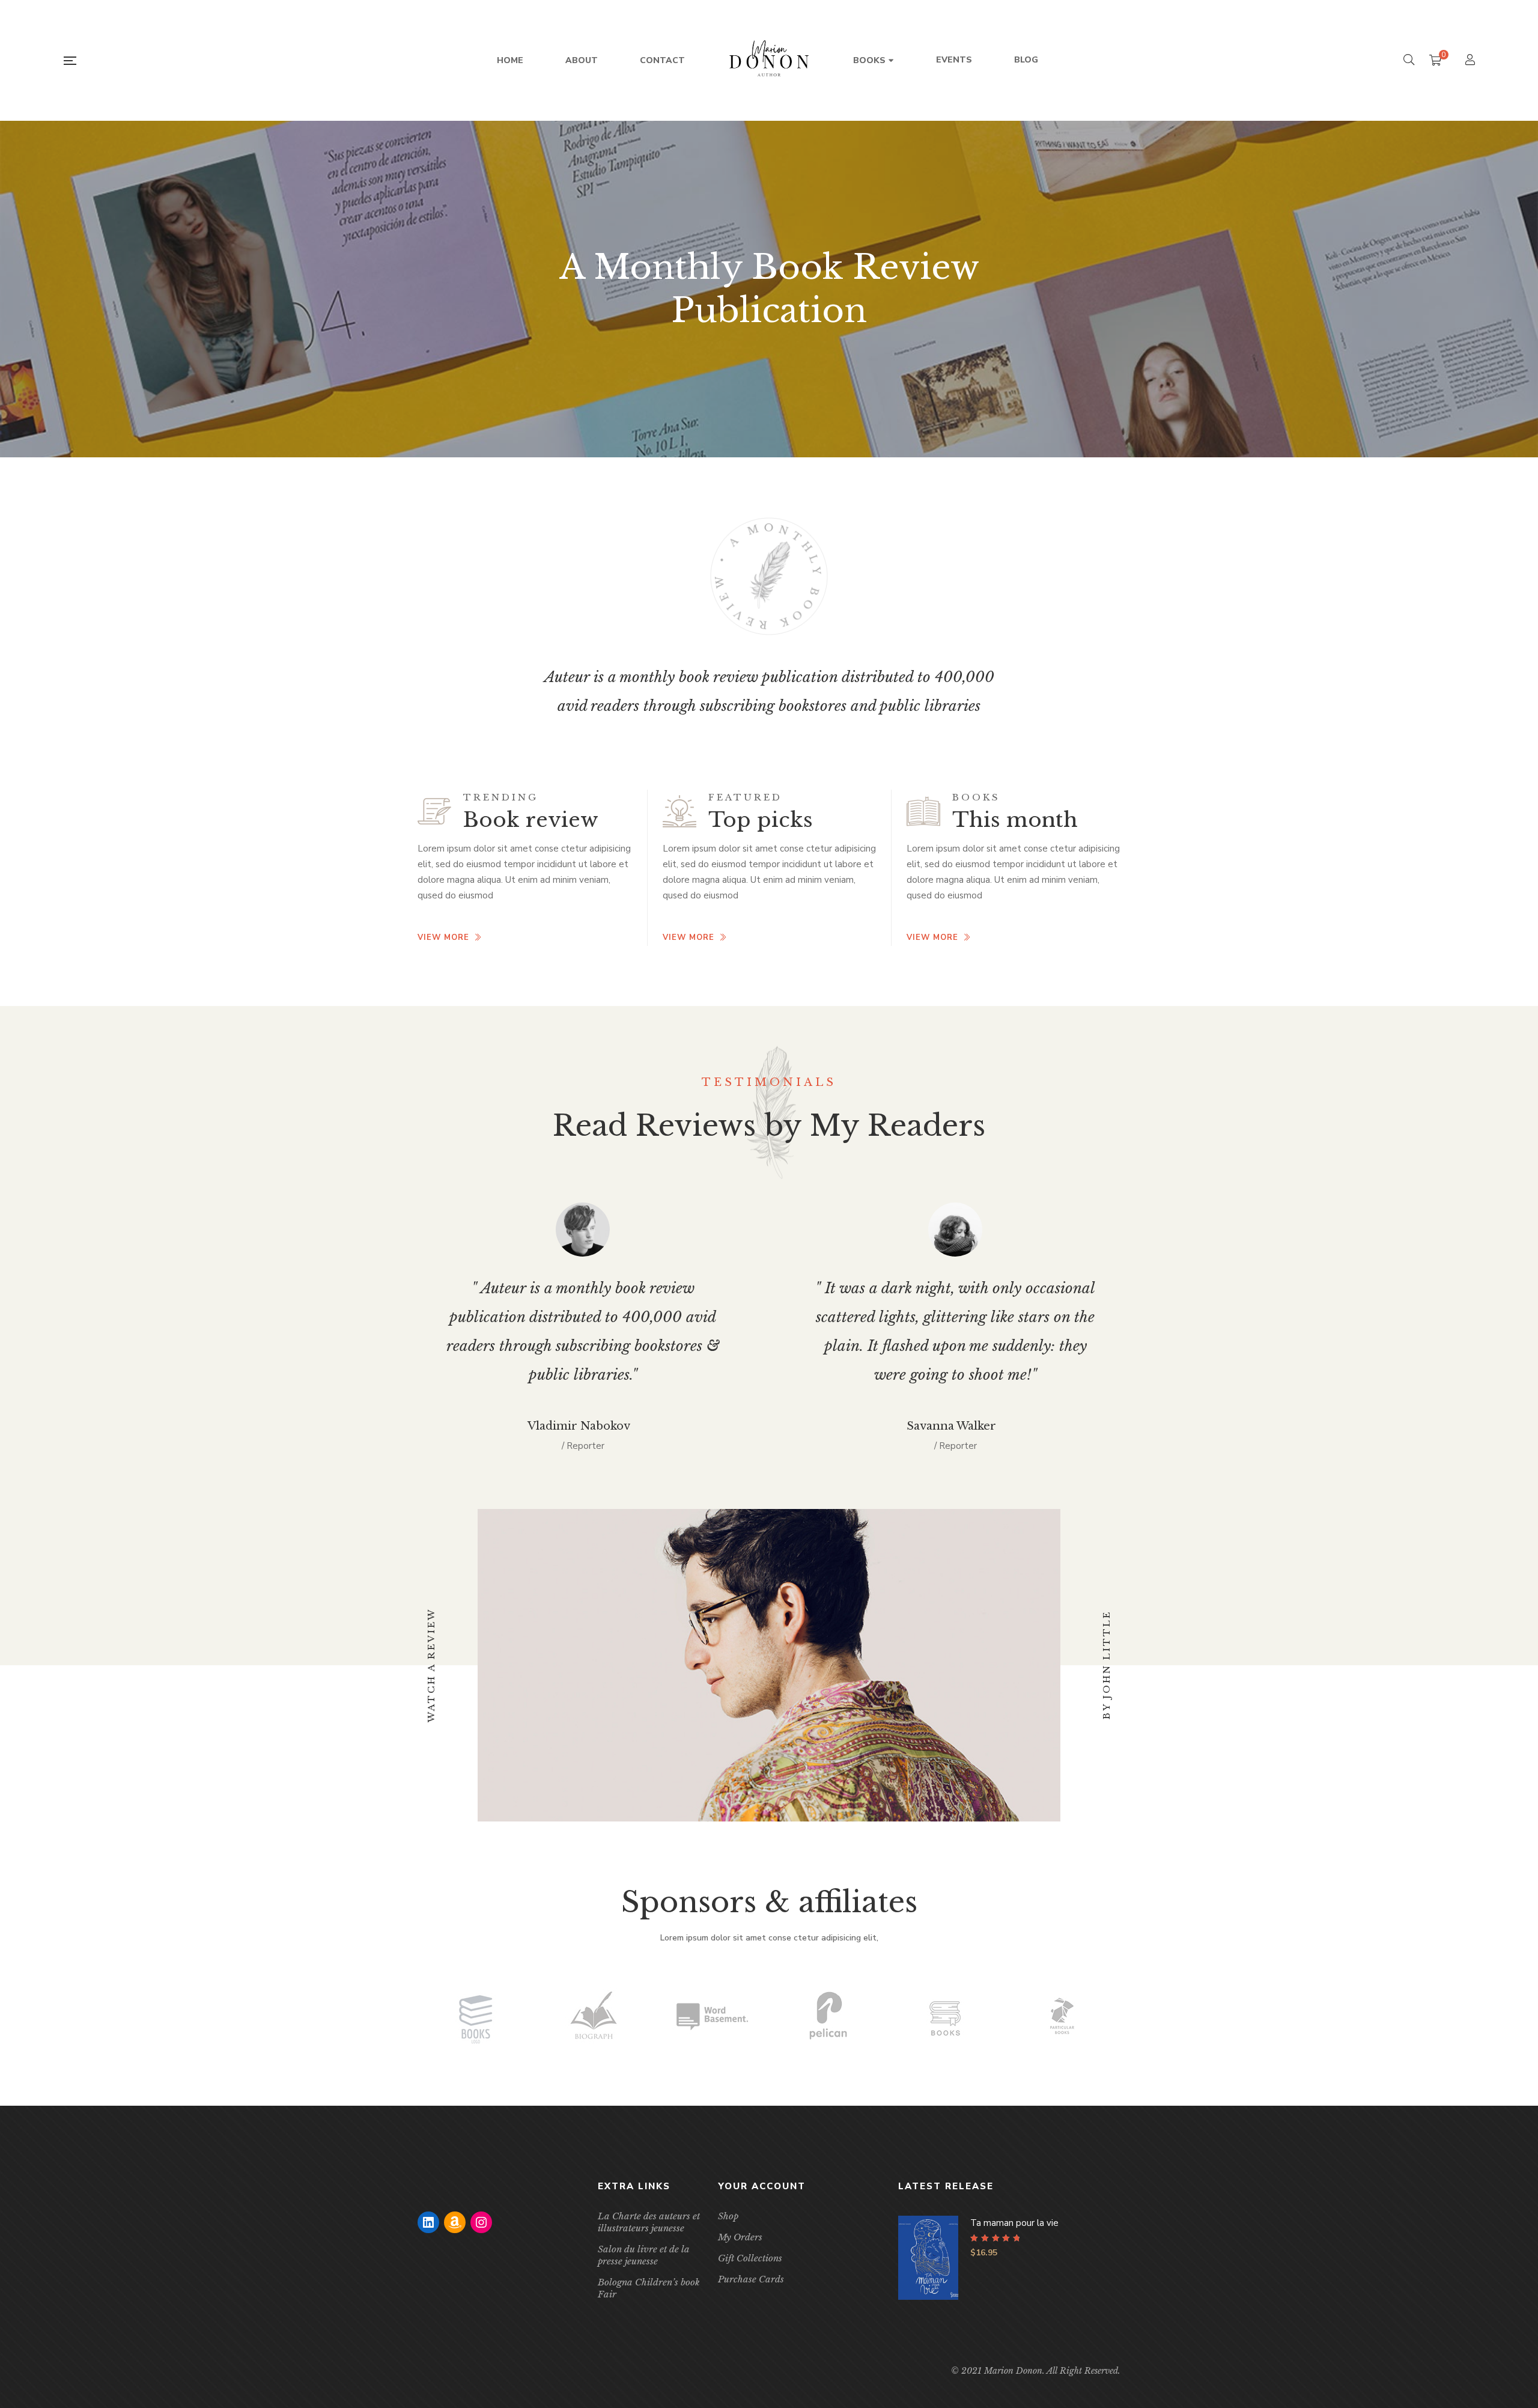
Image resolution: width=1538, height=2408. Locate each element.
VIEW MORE (443, 937)
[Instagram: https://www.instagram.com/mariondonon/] (481, 2222)
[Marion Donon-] (769, 61)
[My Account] (1472, 61)
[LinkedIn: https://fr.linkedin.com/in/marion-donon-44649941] (428, 2222)
